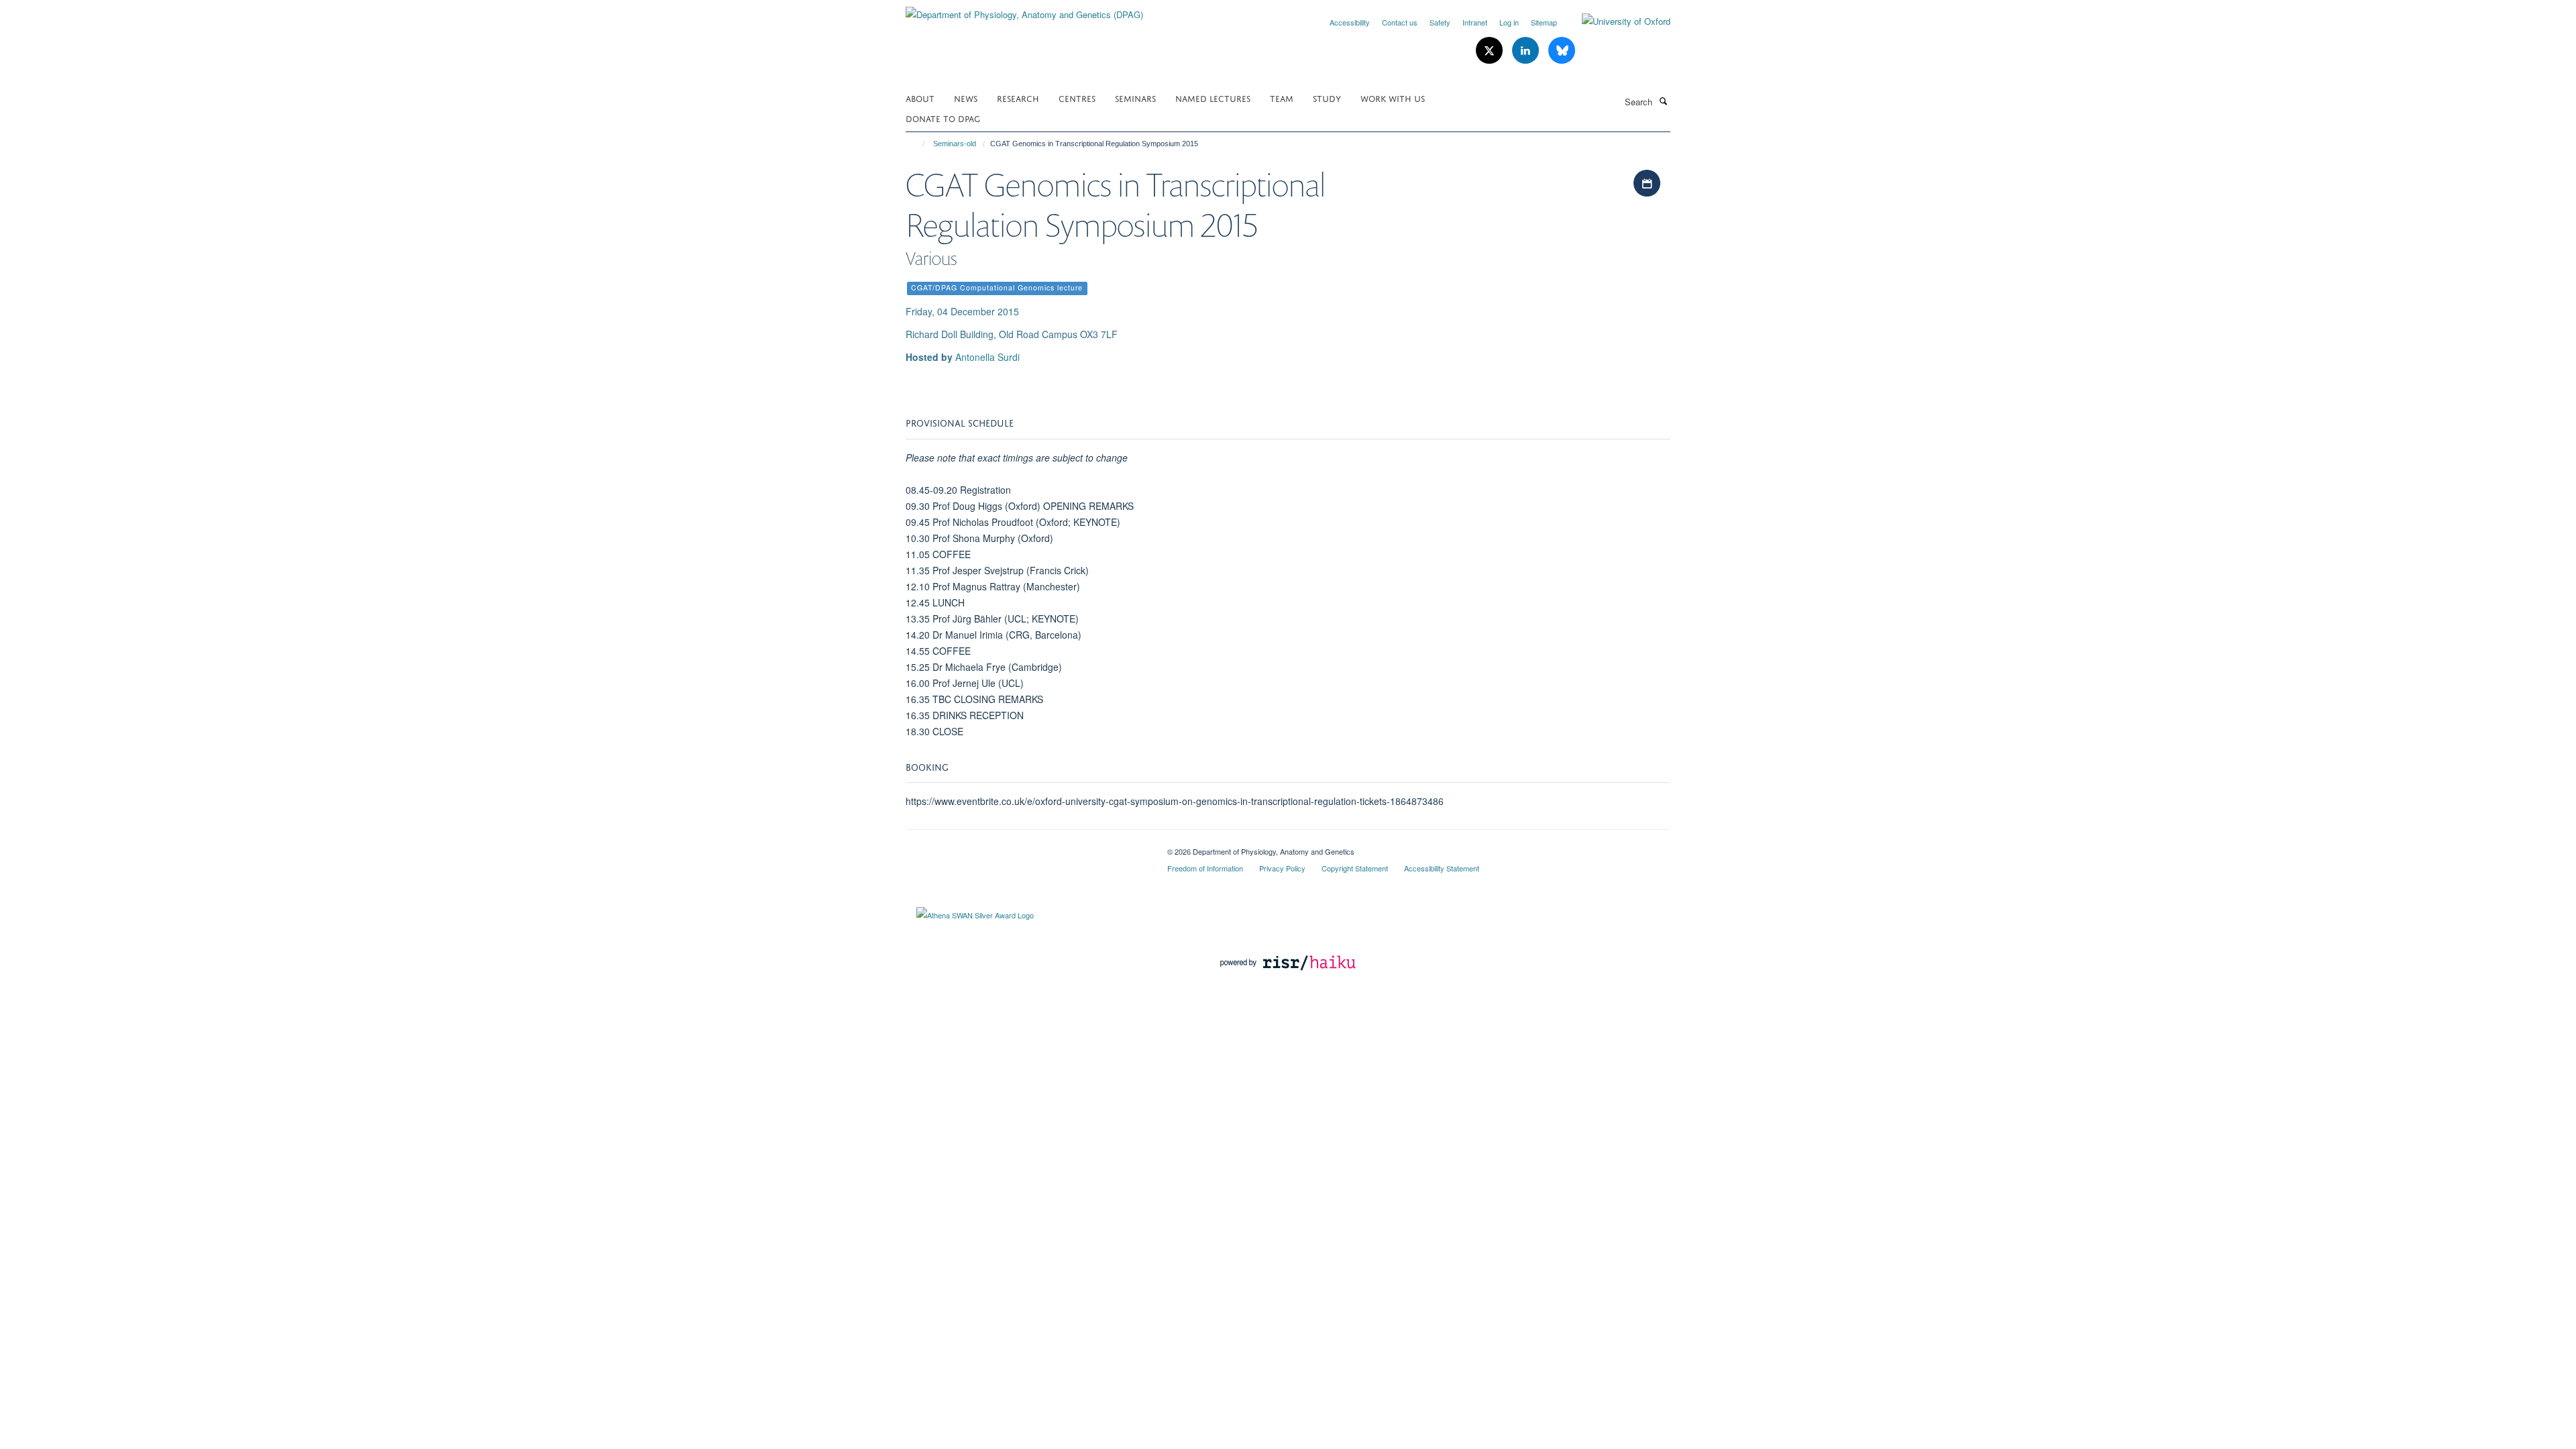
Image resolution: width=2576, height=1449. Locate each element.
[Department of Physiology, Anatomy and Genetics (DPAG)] (1024, 10)
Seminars (1135, 98)
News (966, 98)
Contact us (1400, 22)
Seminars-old (955, 144)
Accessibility (1350, 22)
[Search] (1663, 101)
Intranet (1475, 22)
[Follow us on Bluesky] (1562, 51)
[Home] (917, 144)
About (920, 98)
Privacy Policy (1282, 868)
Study (1327, 98)
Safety (1440, 22)
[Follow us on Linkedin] (1527, 51)
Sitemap (1544, 22)
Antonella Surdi (987, 357)
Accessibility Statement (1442, 868)
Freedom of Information (1205, 868)
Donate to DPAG (943, 118)
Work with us (1393, 98)
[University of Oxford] (1616, 21)
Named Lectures (1213, 98)
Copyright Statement (1355, 868)
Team (1282, 98)
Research (1018, 98)
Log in (1509, 22)
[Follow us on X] (1491, 51)
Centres (1077, 98)
